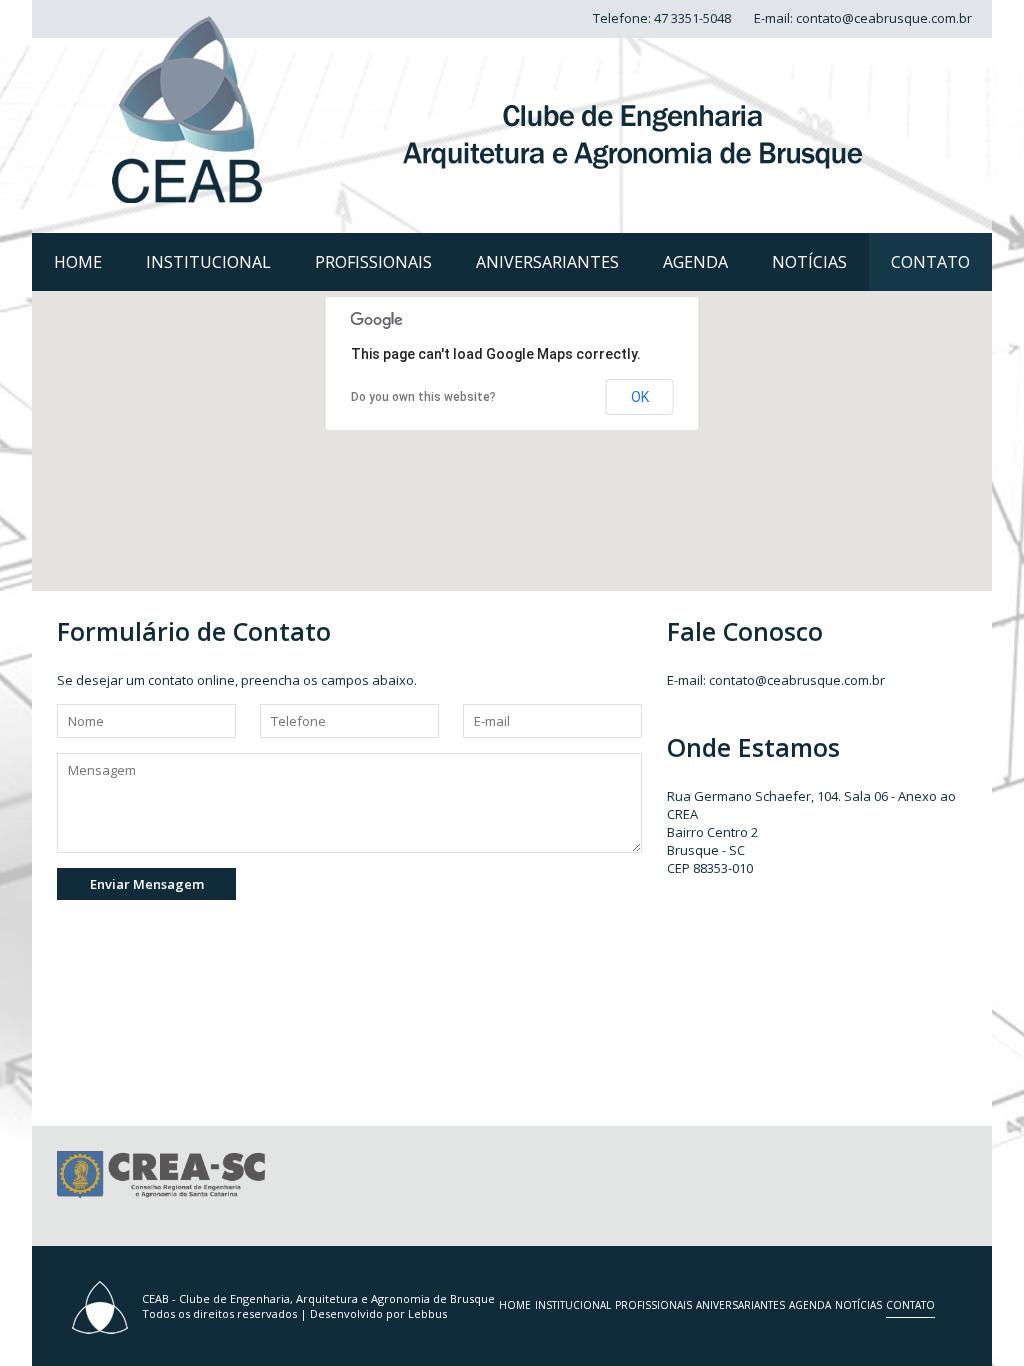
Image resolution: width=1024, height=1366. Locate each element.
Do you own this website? (423, 397)
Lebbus (427, 1313)
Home (78, 262)
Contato (930, 262)
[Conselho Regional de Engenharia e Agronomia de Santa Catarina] (161, 1194)
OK (640, 397)
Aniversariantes (547, 262)
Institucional (208, 262)
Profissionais (373, 262)
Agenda (695, 262)
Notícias (809, 262)
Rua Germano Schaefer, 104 (752, 796)
